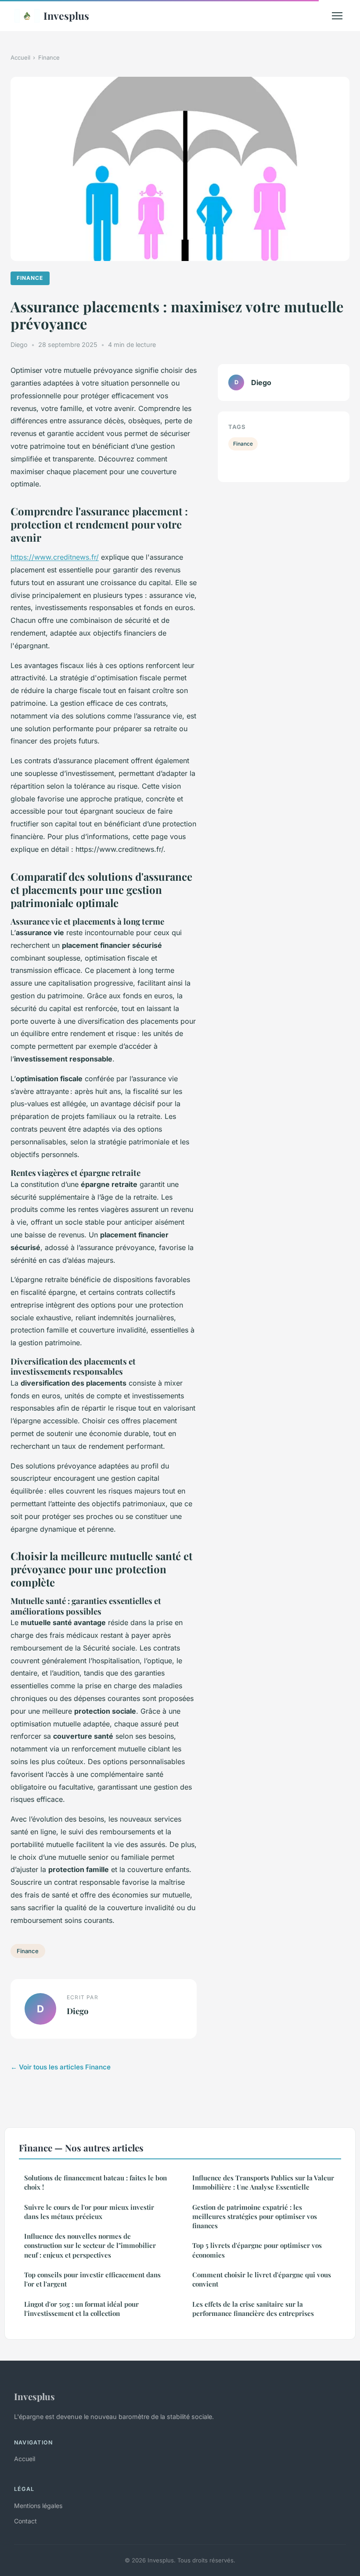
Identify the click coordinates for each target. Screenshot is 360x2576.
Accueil (20, 57)
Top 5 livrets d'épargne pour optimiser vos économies (257, 2250)
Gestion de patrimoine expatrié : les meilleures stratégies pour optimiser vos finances (255, 2217)
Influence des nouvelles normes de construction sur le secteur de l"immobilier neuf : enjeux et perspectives (90, 2246)
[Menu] (337, 16)
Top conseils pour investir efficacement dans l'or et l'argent (92, 2279)
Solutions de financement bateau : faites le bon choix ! (95, 2182)
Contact (25, 2521)
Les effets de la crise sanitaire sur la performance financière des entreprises (253, 2309)
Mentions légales (38, 2506)
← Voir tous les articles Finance (61, 2067)
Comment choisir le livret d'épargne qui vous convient (262, 2279)
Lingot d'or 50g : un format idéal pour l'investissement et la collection (81, 2309)
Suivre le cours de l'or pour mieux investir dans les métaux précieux (89, 2212)
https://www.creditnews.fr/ (55, 557)
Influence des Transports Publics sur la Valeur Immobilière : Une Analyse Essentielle (263, 2182)
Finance (49, 57)
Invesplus (66, 16)
